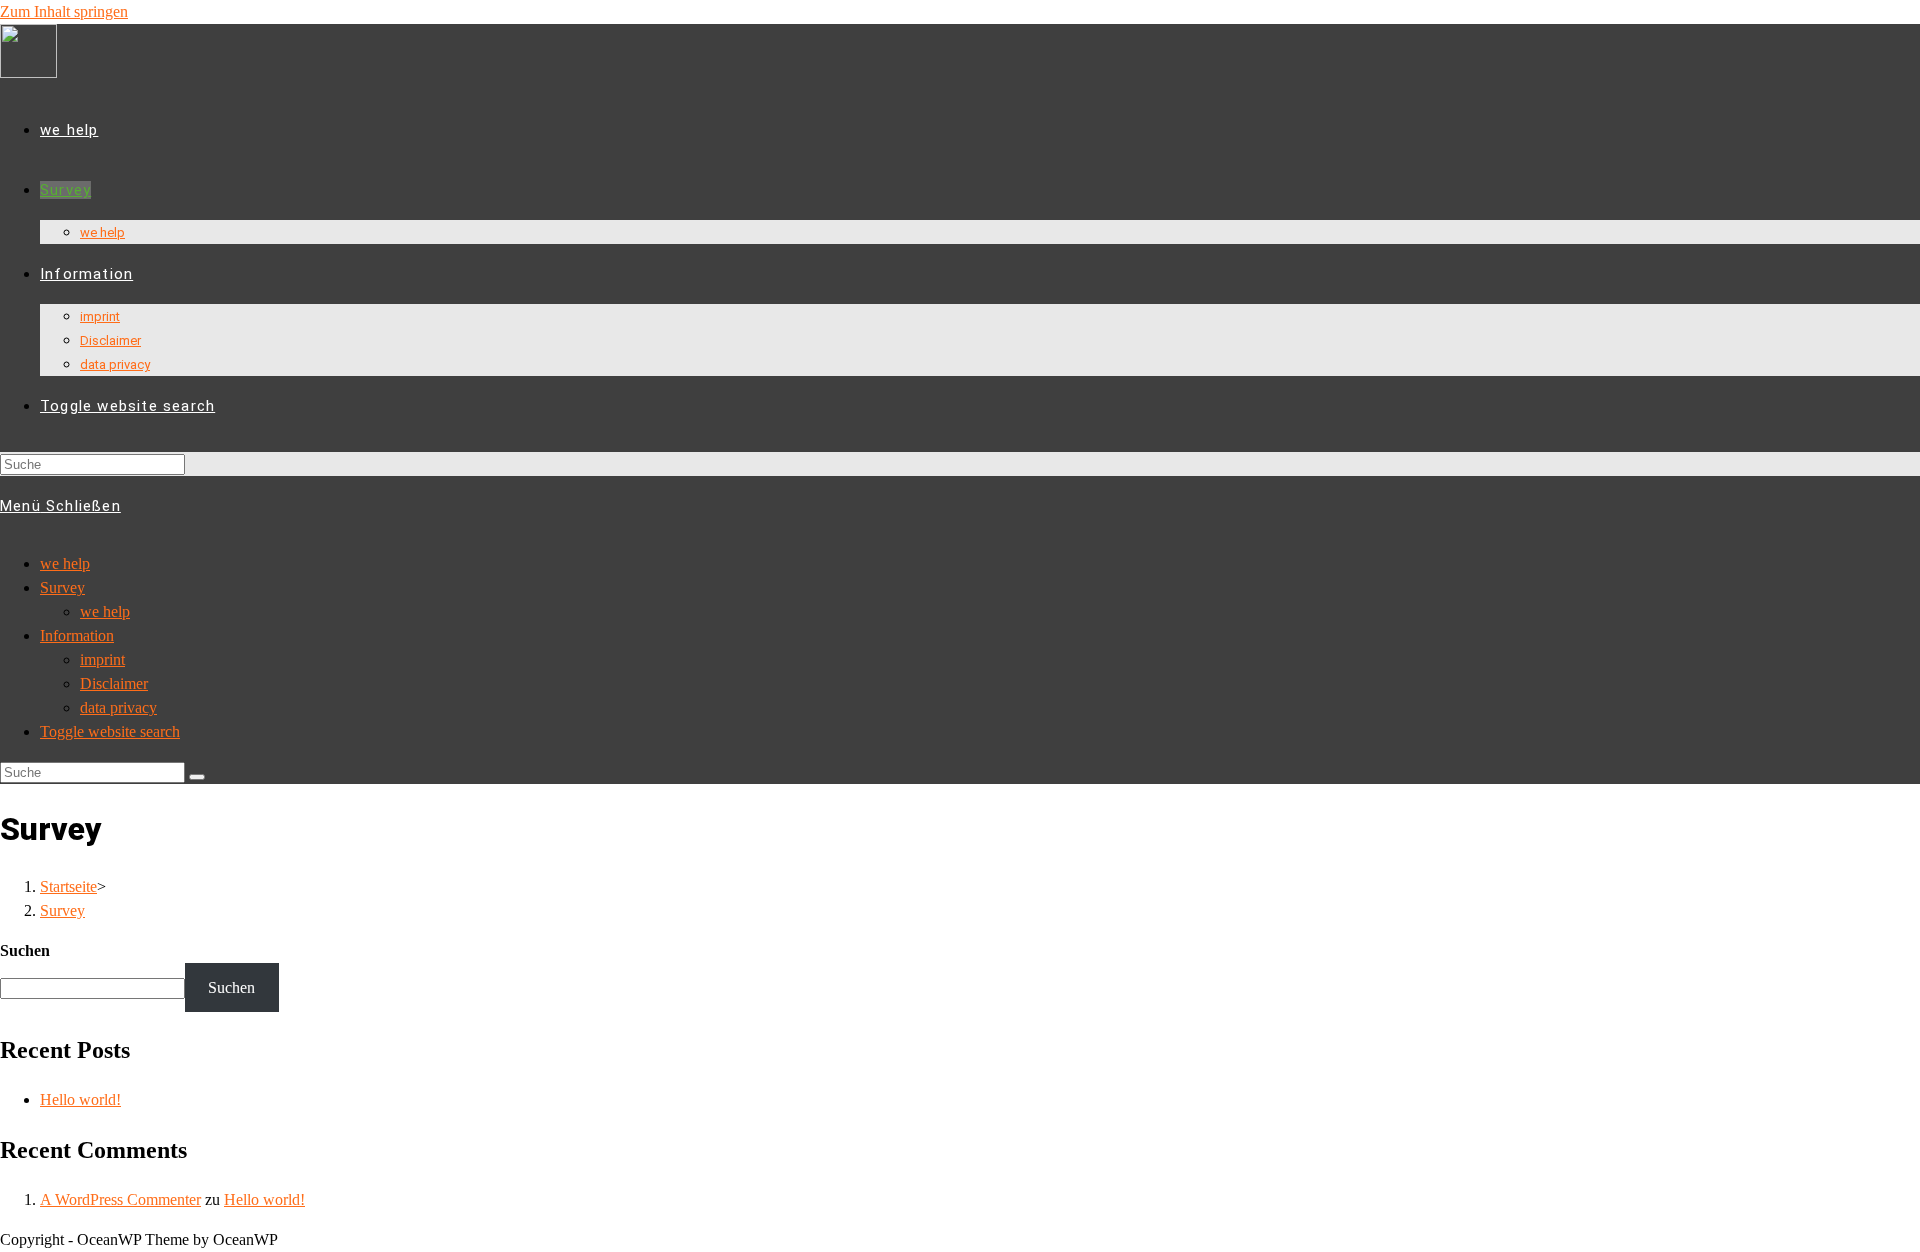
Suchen (25, 950)
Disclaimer (114, 683)
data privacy (118, 707)
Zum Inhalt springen (64, 11)
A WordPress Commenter (120, 1199)
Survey (62, 587)
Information (77, 635)
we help (65, 563)
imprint (102, 659)
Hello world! (80, 1099)
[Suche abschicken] (197, 777)
